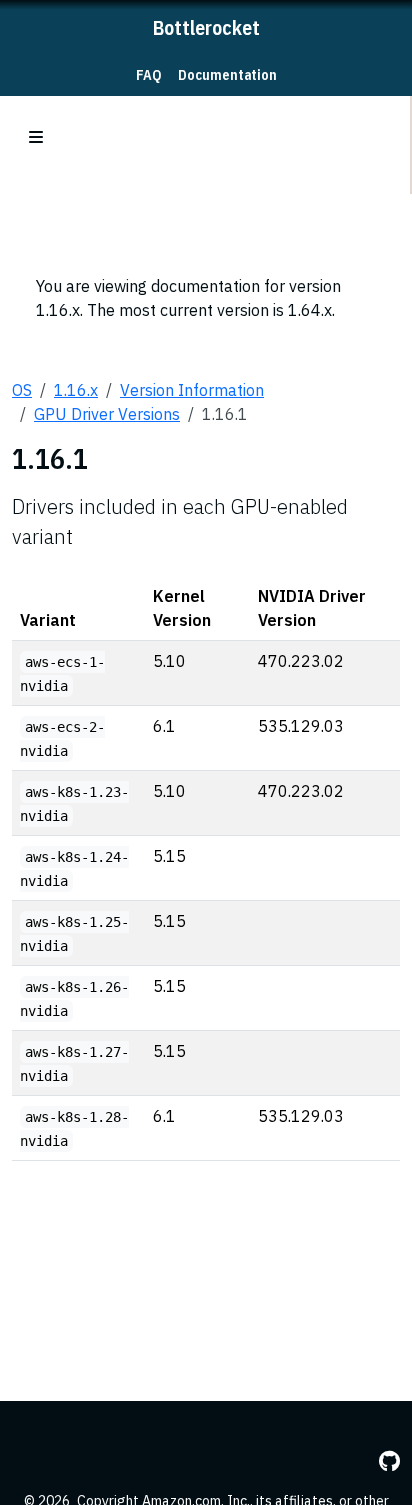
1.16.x (76, 390)
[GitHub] (389, 1461)
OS (22, 390)
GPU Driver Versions (107, 414)
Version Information (192, 390)
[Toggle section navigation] (36, 137)
